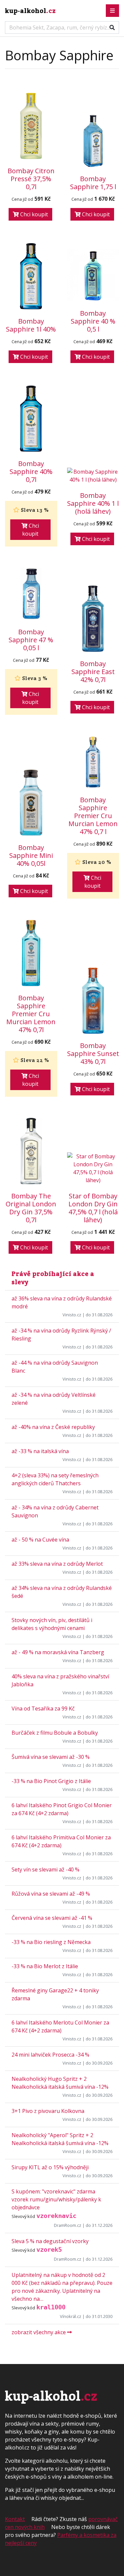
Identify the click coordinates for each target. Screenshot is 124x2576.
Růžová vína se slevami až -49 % (51, 1894)
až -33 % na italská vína (40, 1451)
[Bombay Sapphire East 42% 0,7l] (93, 619)
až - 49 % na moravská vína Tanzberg (58, 1652)
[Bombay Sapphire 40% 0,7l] (31, 419)
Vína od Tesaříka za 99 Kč (43, 1709)
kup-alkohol (30, 11)
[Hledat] (112, 27)
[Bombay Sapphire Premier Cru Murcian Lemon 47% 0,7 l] (93, 762)
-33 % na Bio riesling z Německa (51, 1942)
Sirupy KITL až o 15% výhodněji (50, 2167)
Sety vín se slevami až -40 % (45, 1869)
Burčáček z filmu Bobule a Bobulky (55, 1733)
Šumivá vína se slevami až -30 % (51, 1757)
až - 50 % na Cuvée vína (40, 1540)
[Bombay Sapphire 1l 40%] (31, 276)
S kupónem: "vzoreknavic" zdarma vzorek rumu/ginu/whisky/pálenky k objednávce (56, 2199)
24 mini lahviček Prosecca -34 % (50, 2055)
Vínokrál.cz (71, 2316)
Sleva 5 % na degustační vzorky (50, 2241)
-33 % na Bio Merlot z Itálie (45, 1966)
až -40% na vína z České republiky (53, 1427)
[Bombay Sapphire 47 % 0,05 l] (31, 594)
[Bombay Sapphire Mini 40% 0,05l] (31, 803)
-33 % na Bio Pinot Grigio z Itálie (51, 1781)
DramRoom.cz (68, 2225)
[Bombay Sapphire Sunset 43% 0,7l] (93, 1001)
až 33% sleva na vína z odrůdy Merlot (57, 1564)
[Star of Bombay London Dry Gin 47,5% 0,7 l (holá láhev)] (93, 1168)
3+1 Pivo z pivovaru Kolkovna (48, 2111)
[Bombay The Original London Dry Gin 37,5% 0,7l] (31, 1151)
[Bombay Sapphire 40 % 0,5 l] (93, 276)
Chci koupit (33, 214)
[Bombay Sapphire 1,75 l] (93, 141)
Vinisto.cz (72, 1315)
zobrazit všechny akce (39, 2332)
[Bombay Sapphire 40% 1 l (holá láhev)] (93, 476)
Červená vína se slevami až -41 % (52, 1918)
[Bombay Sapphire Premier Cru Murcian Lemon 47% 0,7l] (31, 953)
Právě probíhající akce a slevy (53, 1278)
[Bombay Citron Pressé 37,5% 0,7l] (31, 126)
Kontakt (15, 2519)
